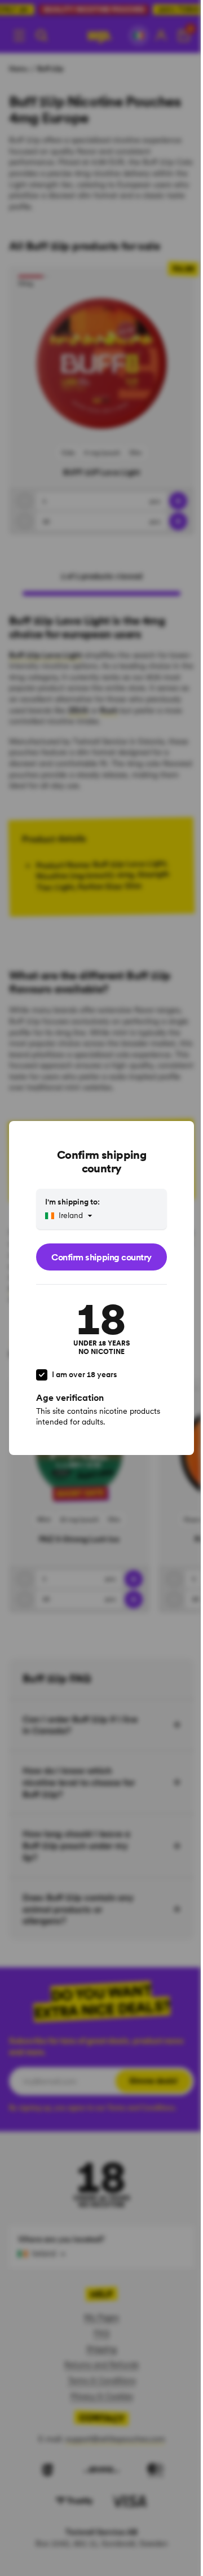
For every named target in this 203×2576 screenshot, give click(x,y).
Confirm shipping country (101, 1257)
